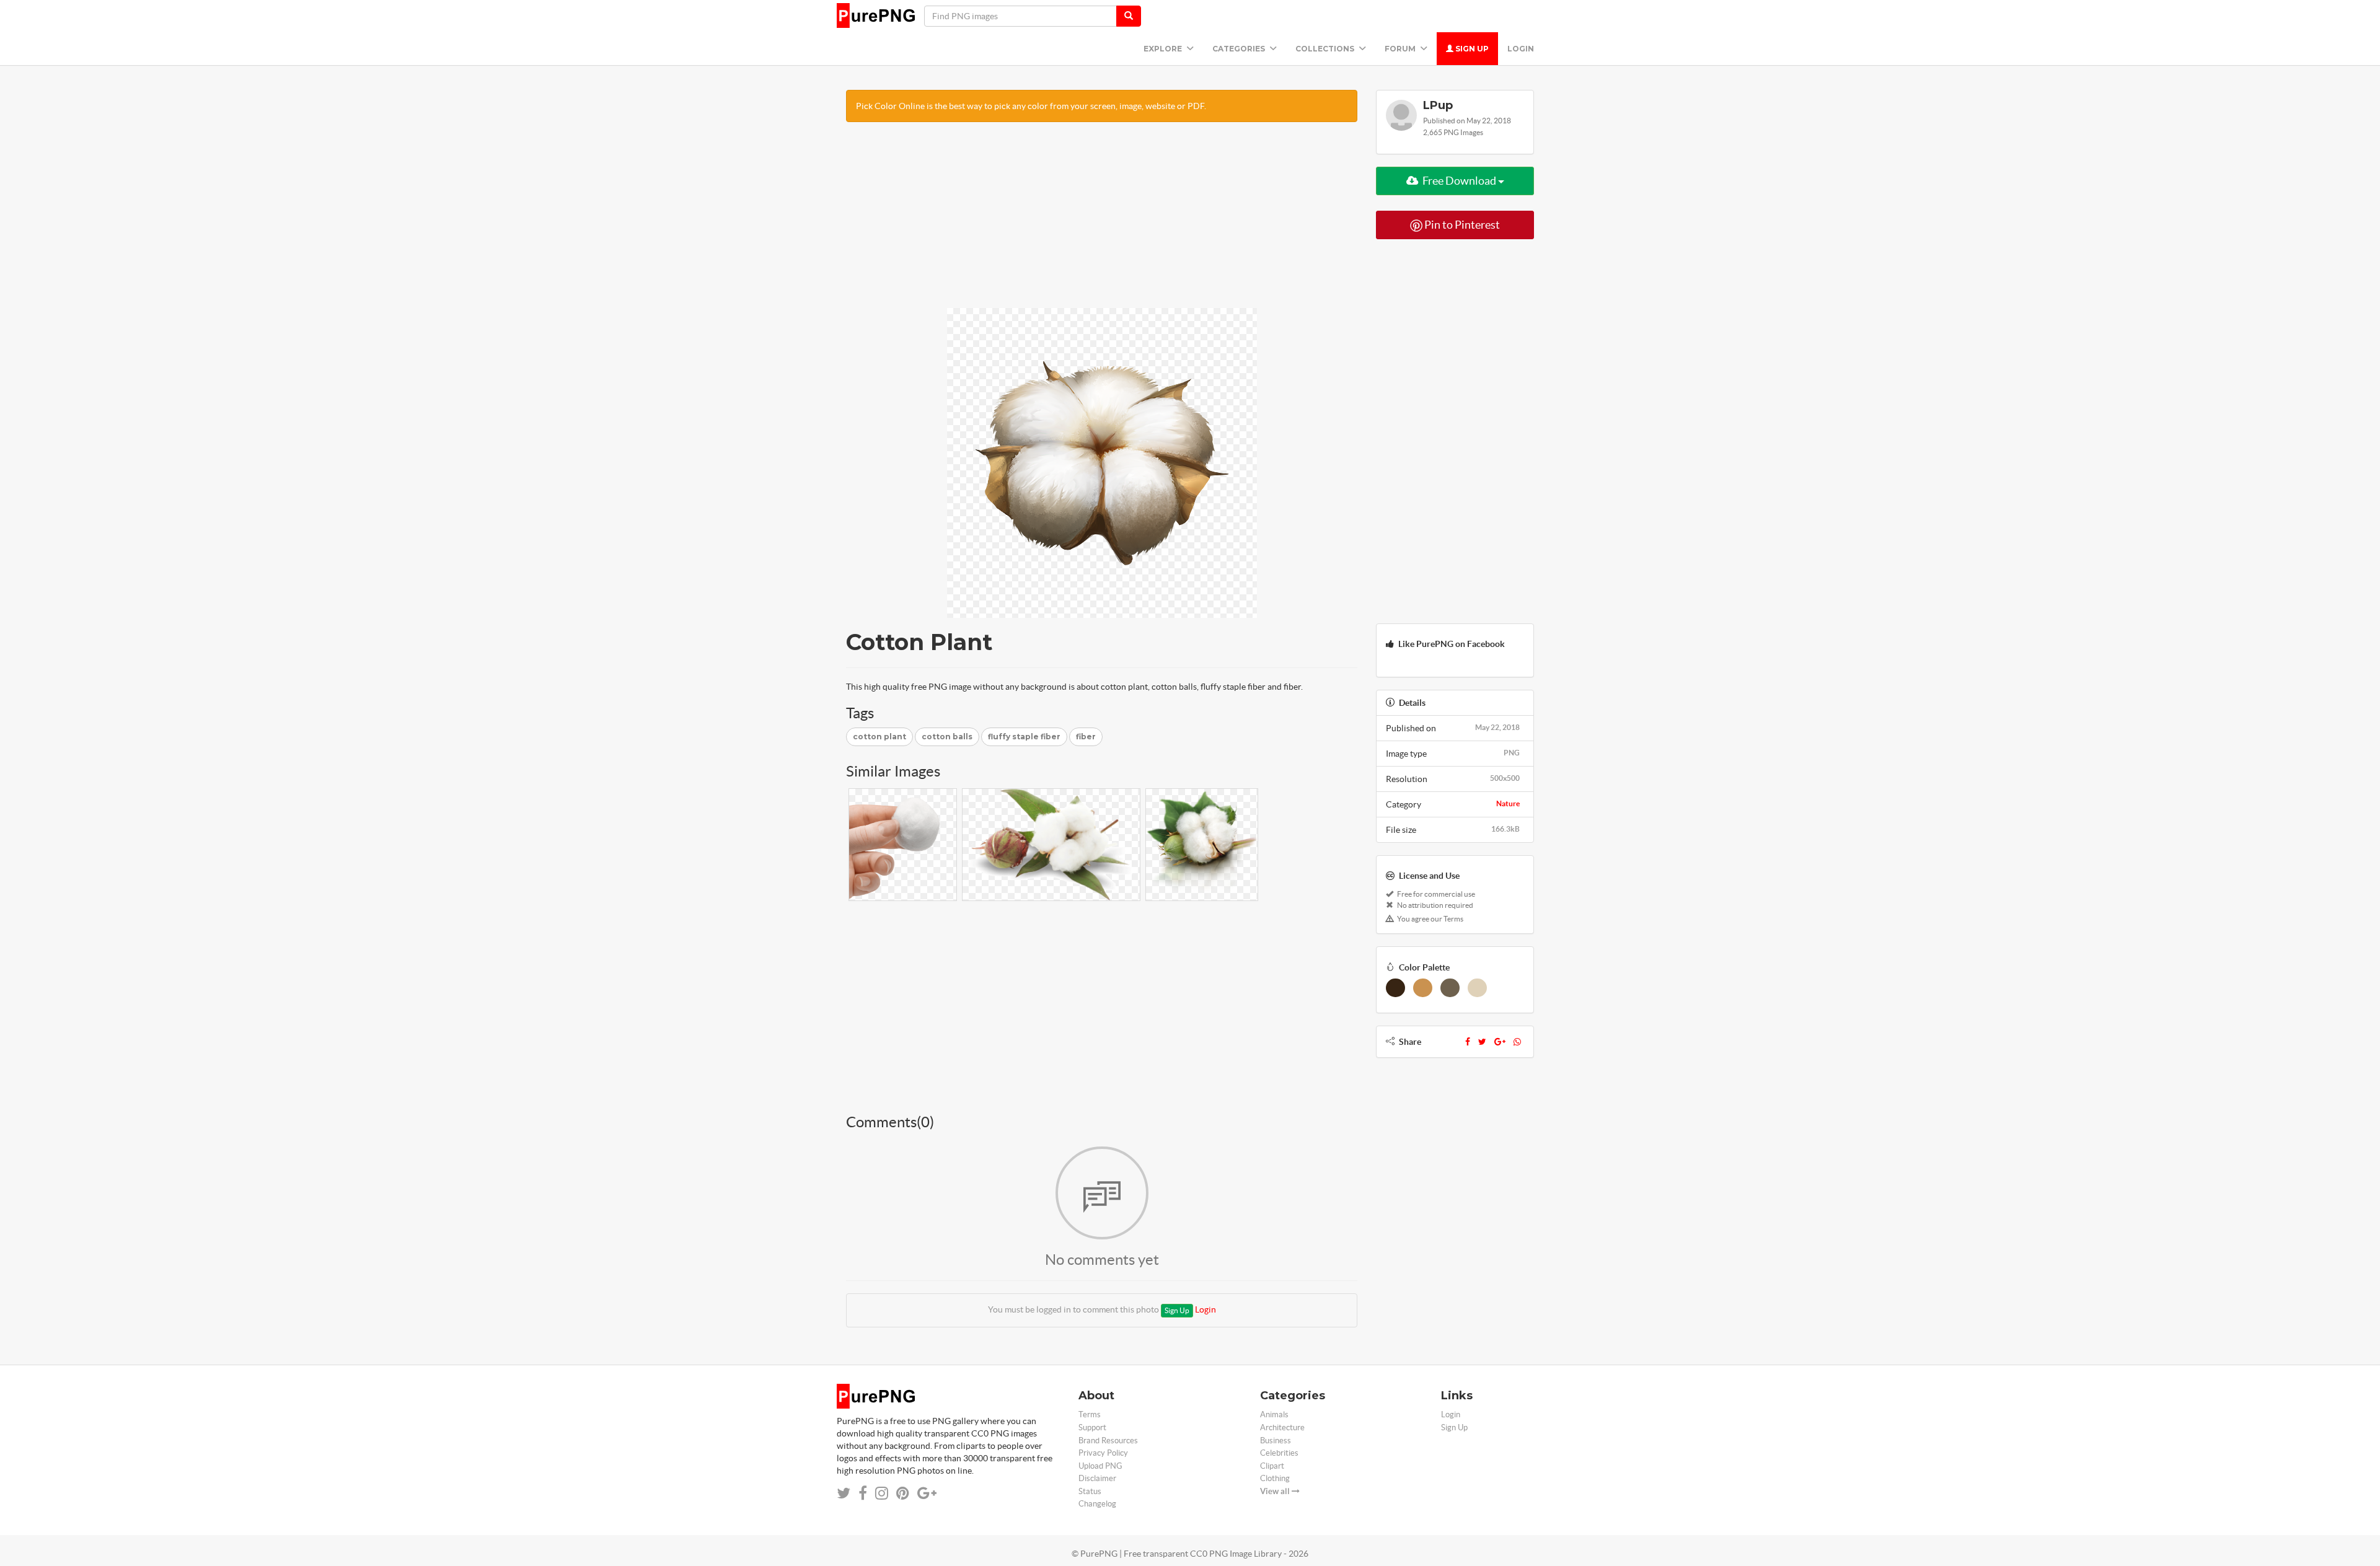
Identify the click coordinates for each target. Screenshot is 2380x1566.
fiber (1086, 737)
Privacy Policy (1103, 1453)
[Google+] (1500, 1042)
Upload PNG (1100, 1466)
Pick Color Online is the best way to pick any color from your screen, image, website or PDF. (1031, 106)
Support (1092, 1427)
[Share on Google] (927, 1493)
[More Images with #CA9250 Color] (1423, 988)
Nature (1508, 803)
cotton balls (947, 737)
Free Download (1459, 181)
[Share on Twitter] (844, 1493)
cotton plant (879, 737)
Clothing (1275, 1478)
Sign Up (1471, 49)
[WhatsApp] (1517, 1042)
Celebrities (1279, 1453)
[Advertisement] (1102, 221)
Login (1521, 49)
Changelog (1097, 1504)
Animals (1274, 1414)
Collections (1326, 49)
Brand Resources (1108, 1441)
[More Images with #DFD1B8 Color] (1477, 988)
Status (1090, 1491)
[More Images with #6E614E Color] (1450, 988)
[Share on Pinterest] (903, 1493)
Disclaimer (1097, 1478)
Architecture (1282, 1427)
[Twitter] (1482, 1042)
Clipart (1272, 1466)
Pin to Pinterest (1461, 225)
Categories (1240, 49)
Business (1276, 1441)
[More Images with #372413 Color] (1395, 988)
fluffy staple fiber (1024, 737)
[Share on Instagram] (882, 1493)
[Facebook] (1468, 1042)
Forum (1401, 49)
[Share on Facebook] (863, 1493)
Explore (1164, 49)
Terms (1090, 1414)
